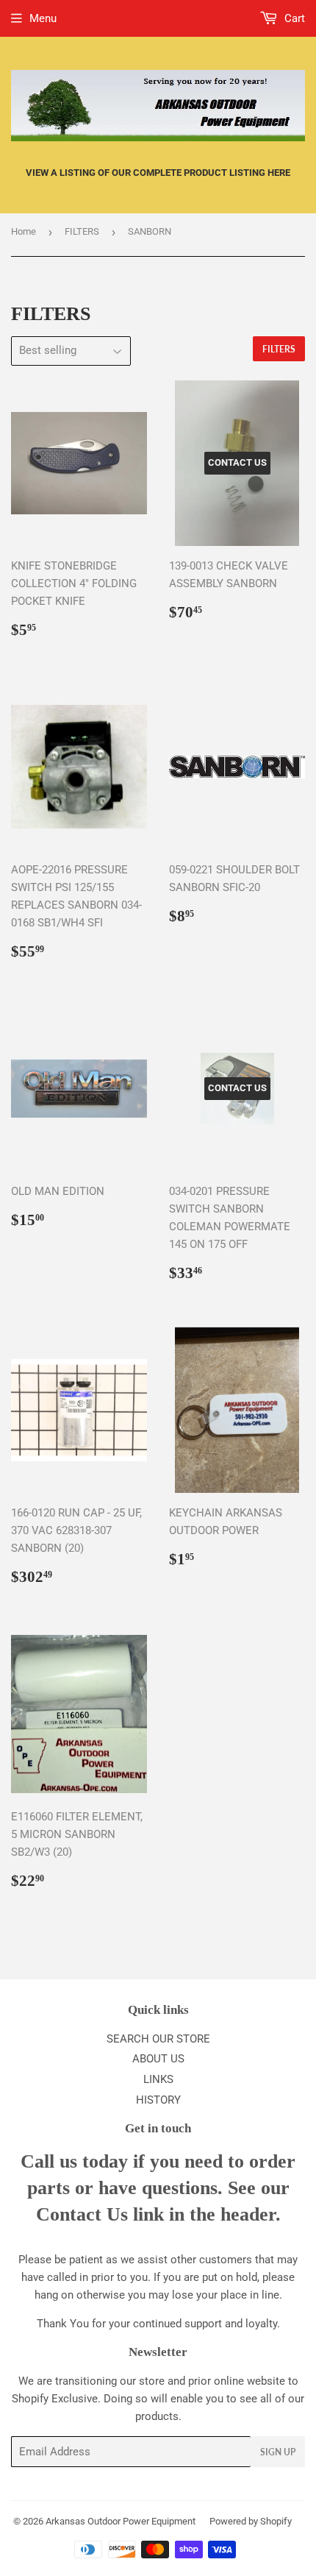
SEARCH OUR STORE (158, 2039)
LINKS (158, 2079)
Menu (43, 18)
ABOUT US (158, 2059)
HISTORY (158, 2100)
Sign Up (278, 2452)
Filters (279, 349)
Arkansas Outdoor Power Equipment (121, 2521)
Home (24, 231)
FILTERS (82, 231)
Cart (293, 18)
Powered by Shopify (251, 2521)
